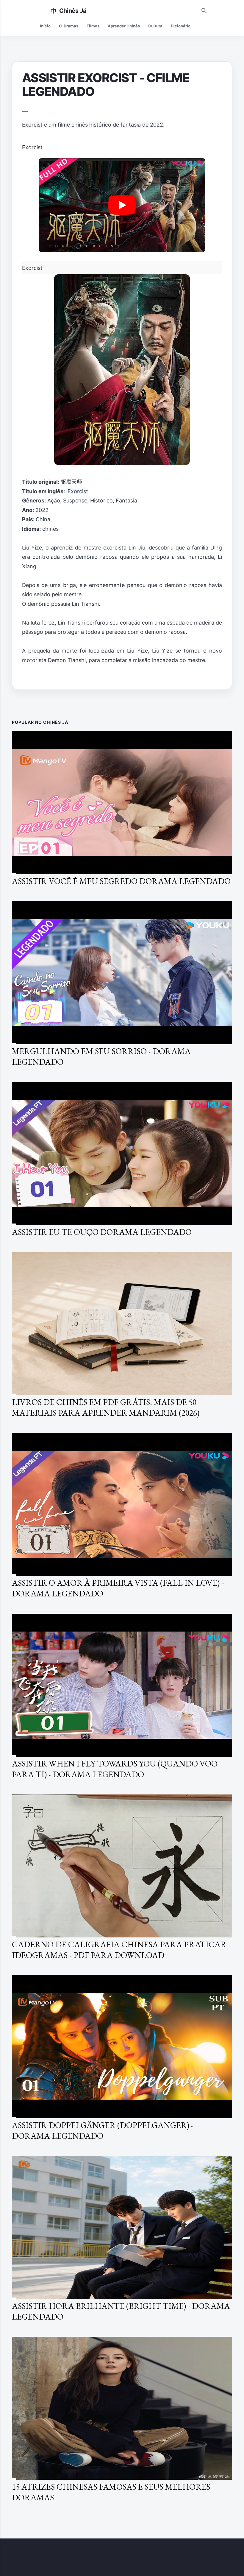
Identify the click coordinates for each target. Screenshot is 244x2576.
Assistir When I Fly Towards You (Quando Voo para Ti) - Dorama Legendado (115, 1769)
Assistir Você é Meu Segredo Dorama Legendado (121, 881)
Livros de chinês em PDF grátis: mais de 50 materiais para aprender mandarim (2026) (106, 1407)
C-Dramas (69, 26)
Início (45, 26)
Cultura (155, 26)
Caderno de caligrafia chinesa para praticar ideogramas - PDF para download (119, 1950)
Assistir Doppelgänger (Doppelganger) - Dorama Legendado (103, 2130)
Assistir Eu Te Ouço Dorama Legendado (102, 1232)
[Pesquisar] (204, 9)
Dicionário (181, 26)
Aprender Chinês (124, 26)
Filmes (93, 26)
